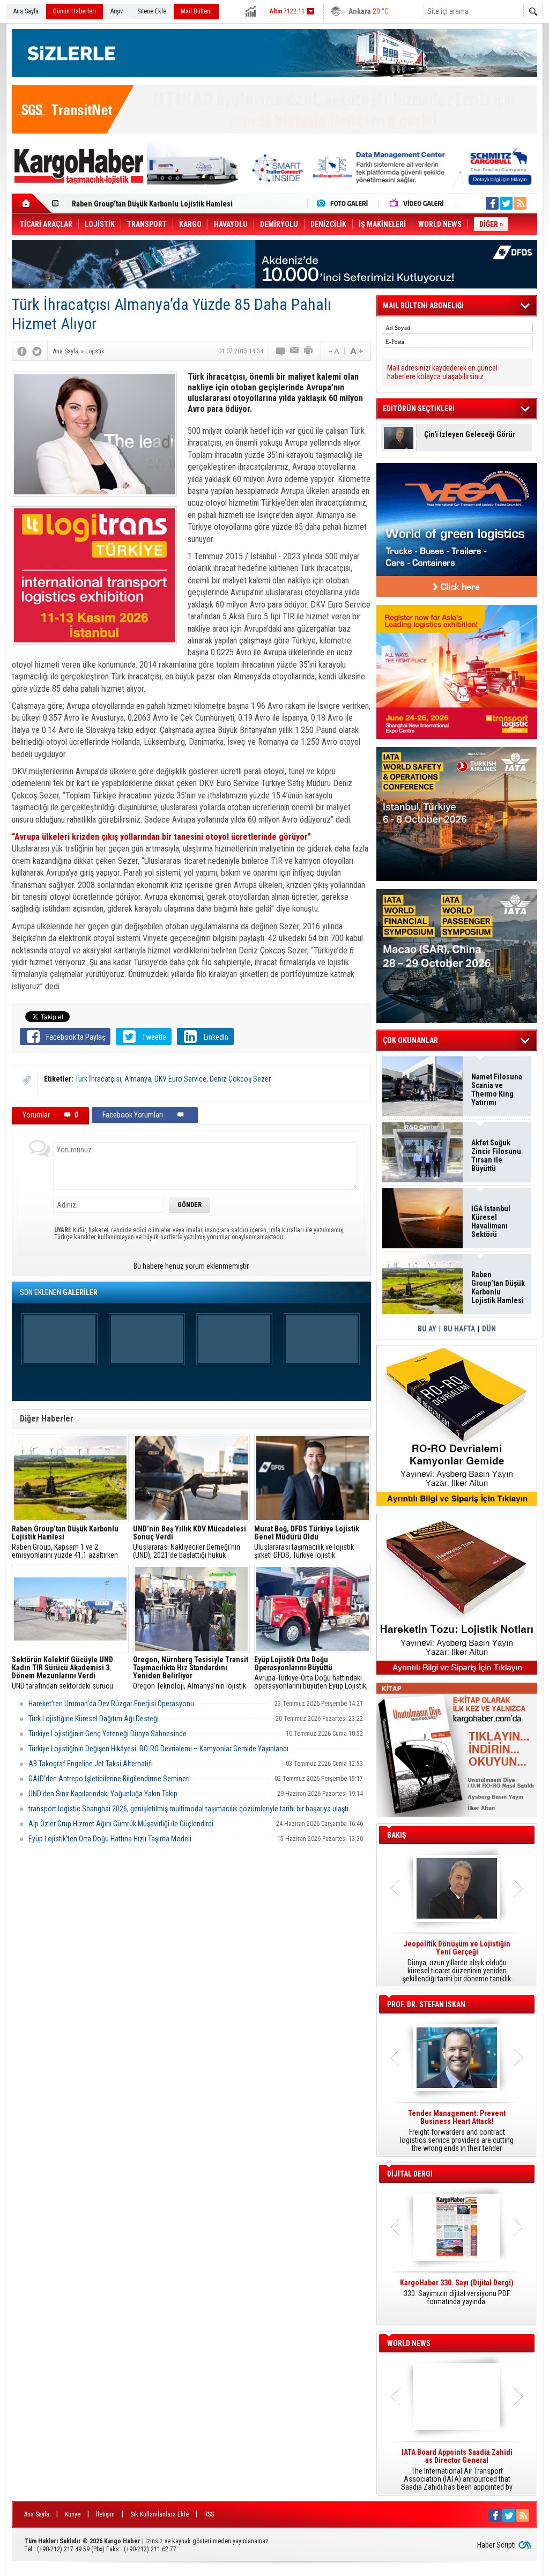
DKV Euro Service (180, 1079)
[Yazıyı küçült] (333, 351)
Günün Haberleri (75, 11)
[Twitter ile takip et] (506, 203)
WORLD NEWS (409, 2343)
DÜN (489, 1329)
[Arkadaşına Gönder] (295, 351)
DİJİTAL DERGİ (410, 2174)
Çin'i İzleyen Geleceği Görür (470, 435)
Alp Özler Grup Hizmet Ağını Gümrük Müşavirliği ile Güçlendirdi (121, 1824)
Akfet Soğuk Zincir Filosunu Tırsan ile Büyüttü (496, 1156)
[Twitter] (37, 351)
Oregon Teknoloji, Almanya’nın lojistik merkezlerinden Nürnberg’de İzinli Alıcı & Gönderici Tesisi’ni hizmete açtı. (191, 1673)
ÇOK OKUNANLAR (410, 1040)
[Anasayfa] (32, 203)
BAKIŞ (397, 1835)
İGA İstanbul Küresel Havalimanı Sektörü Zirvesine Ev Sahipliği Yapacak (492, 1222)
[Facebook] (22, 351)
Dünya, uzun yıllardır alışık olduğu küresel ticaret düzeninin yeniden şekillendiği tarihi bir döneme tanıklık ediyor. (457, 1961)
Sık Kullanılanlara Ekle (159, 2514)
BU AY (427, 1329)
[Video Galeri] (418, 203)
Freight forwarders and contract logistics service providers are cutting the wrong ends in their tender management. (457, 2131)
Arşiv (117, 11)
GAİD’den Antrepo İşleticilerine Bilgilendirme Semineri (109, 1779)
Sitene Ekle (152, 11)
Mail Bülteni (196, 11)
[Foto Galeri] (345, 203)
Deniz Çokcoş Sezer (240, 1079)
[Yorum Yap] (281, 351)
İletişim (105, 2514)
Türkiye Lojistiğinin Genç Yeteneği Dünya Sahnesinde (107, 1734)
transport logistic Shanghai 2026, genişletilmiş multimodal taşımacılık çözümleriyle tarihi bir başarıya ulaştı (188, 1809)
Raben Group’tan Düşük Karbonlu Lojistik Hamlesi (498, 1287)
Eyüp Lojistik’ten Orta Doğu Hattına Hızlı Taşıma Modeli (110, 1839)
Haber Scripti (496, 2545)
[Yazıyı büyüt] (357, 351)
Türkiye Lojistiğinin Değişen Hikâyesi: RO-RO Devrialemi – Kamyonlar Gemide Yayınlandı (158, 1749)
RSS (209, 2514)
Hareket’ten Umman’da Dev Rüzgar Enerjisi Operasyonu (111, 1704)
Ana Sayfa (26, 11)
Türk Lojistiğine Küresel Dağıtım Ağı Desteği (94, 1719)
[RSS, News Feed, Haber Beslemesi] (520, 203)
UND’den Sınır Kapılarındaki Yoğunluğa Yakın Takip (103, 1794)
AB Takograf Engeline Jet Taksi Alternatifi (91, 1764)
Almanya (138, 1079)
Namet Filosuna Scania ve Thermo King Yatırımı (497, 1090)
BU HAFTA (459, 1329)
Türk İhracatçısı (98, 1079)
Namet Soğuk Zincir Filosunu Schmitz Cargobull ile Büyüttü (168, 204)
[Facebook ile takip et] (492, 203)
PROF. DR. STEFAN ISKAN (426, 2004)
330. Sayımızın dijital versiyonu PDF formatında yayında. (457, 2292)
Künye (73, 2514)
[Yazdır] (309, 351)
